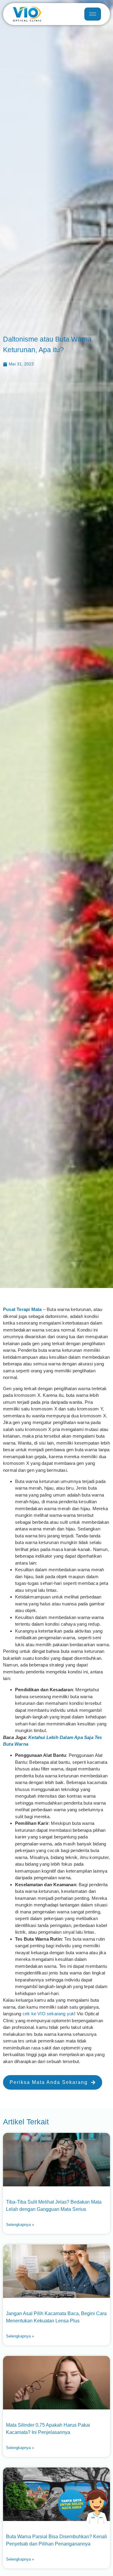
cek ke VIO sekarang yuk (49, 2014)
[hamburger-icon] (93, 14)
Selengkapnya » (20, 2225)
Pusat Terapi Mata (22, 1309)
